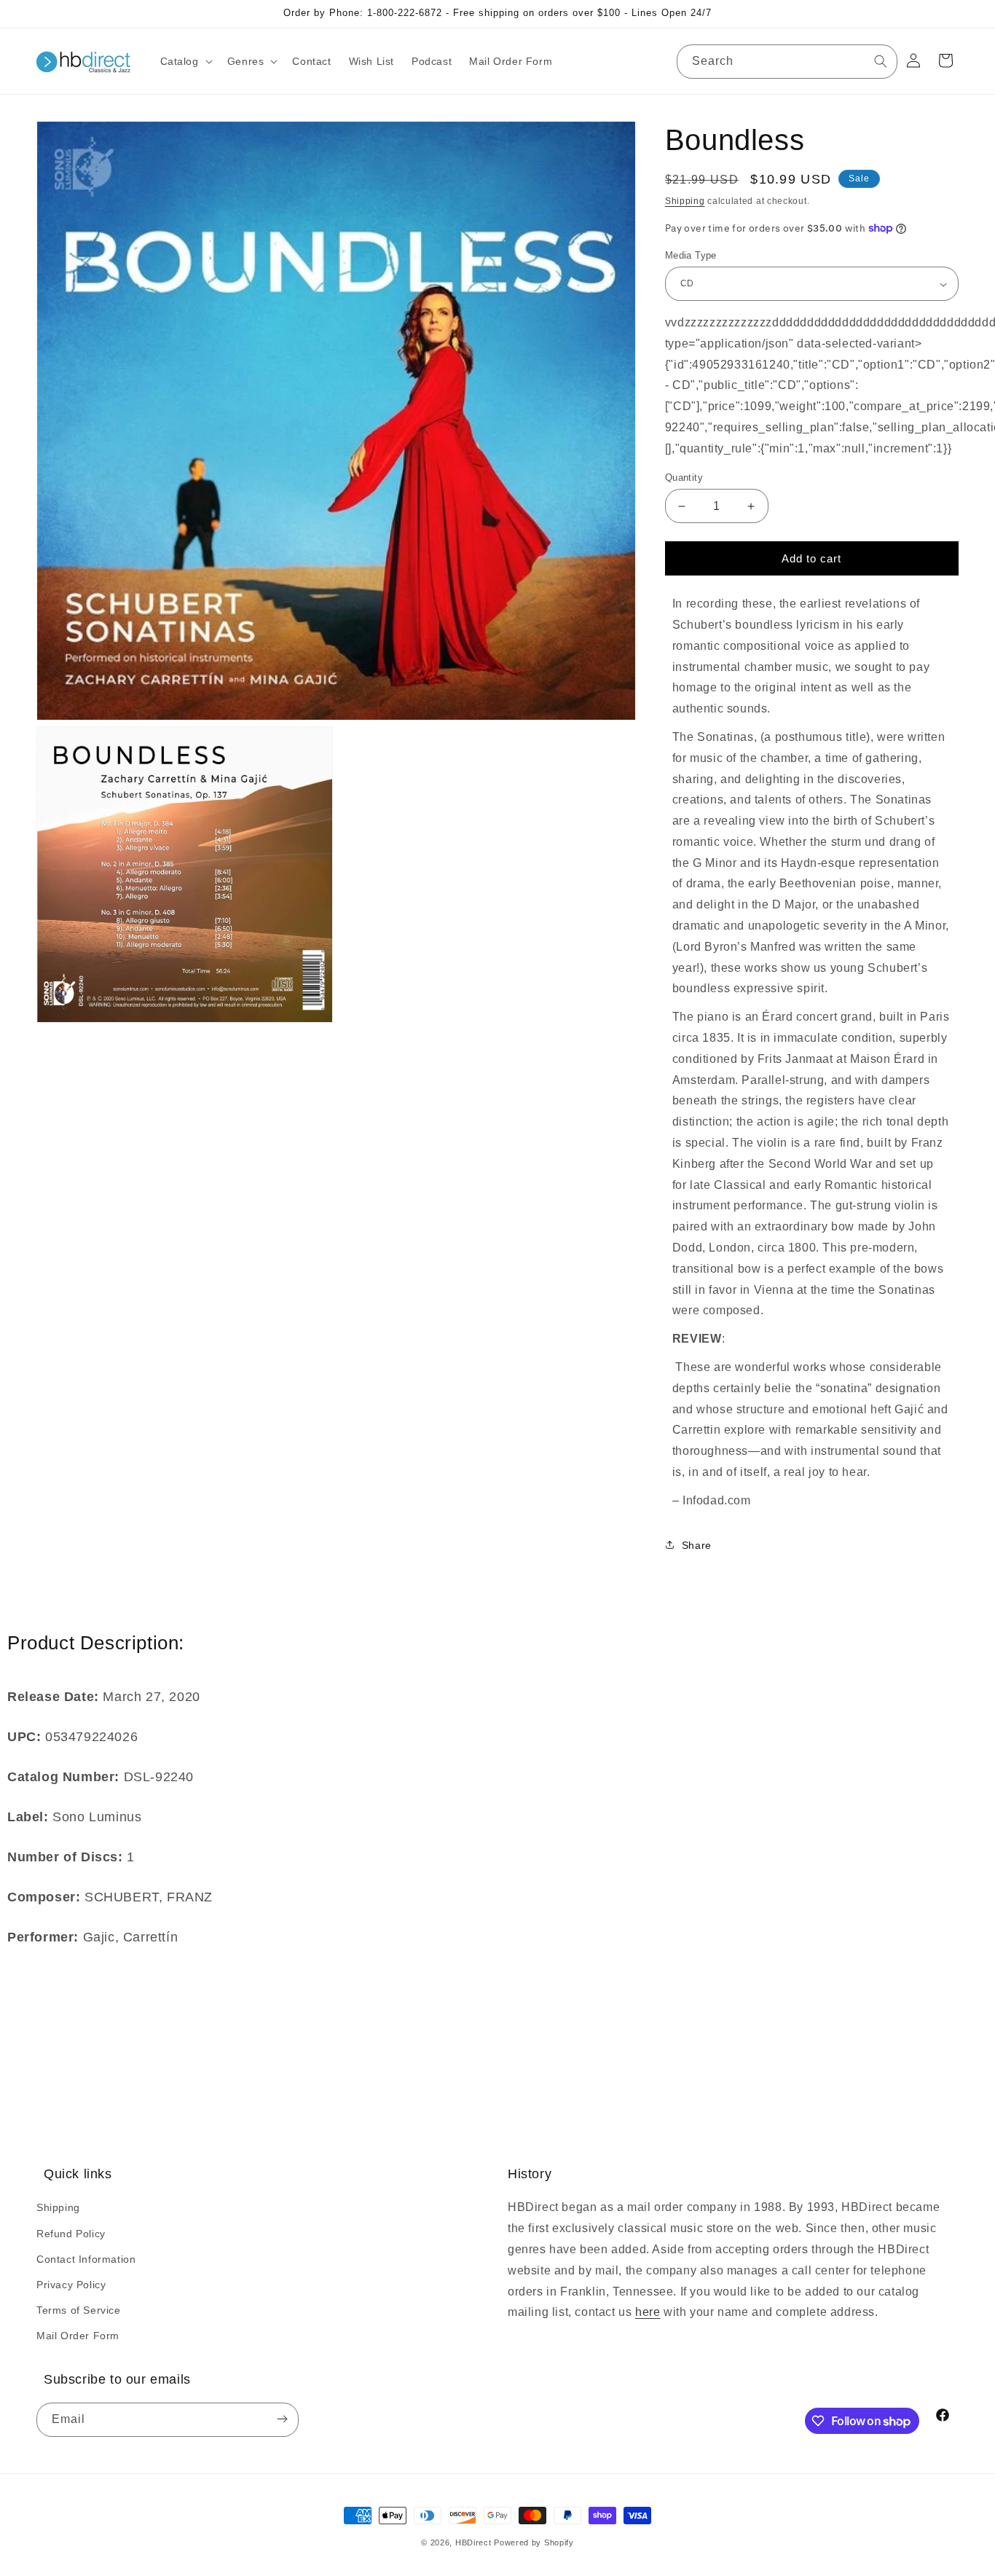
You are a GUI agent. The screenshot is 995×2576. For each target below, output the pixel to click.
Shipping (685, 201)
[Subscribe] (282, 2420)
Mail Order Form (78, 2336)
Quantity (684, 478)
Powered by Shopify (534, 2542)
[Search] (881, 61)
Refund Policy (71, 2234)
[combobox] (787, 62)
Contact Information (86, 2259)
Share (697, 1545)
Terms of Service (79, 2310)
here (648, 2312)
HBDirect (473, 2542)
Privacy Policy (71, 2285)
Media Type (691, 255)
